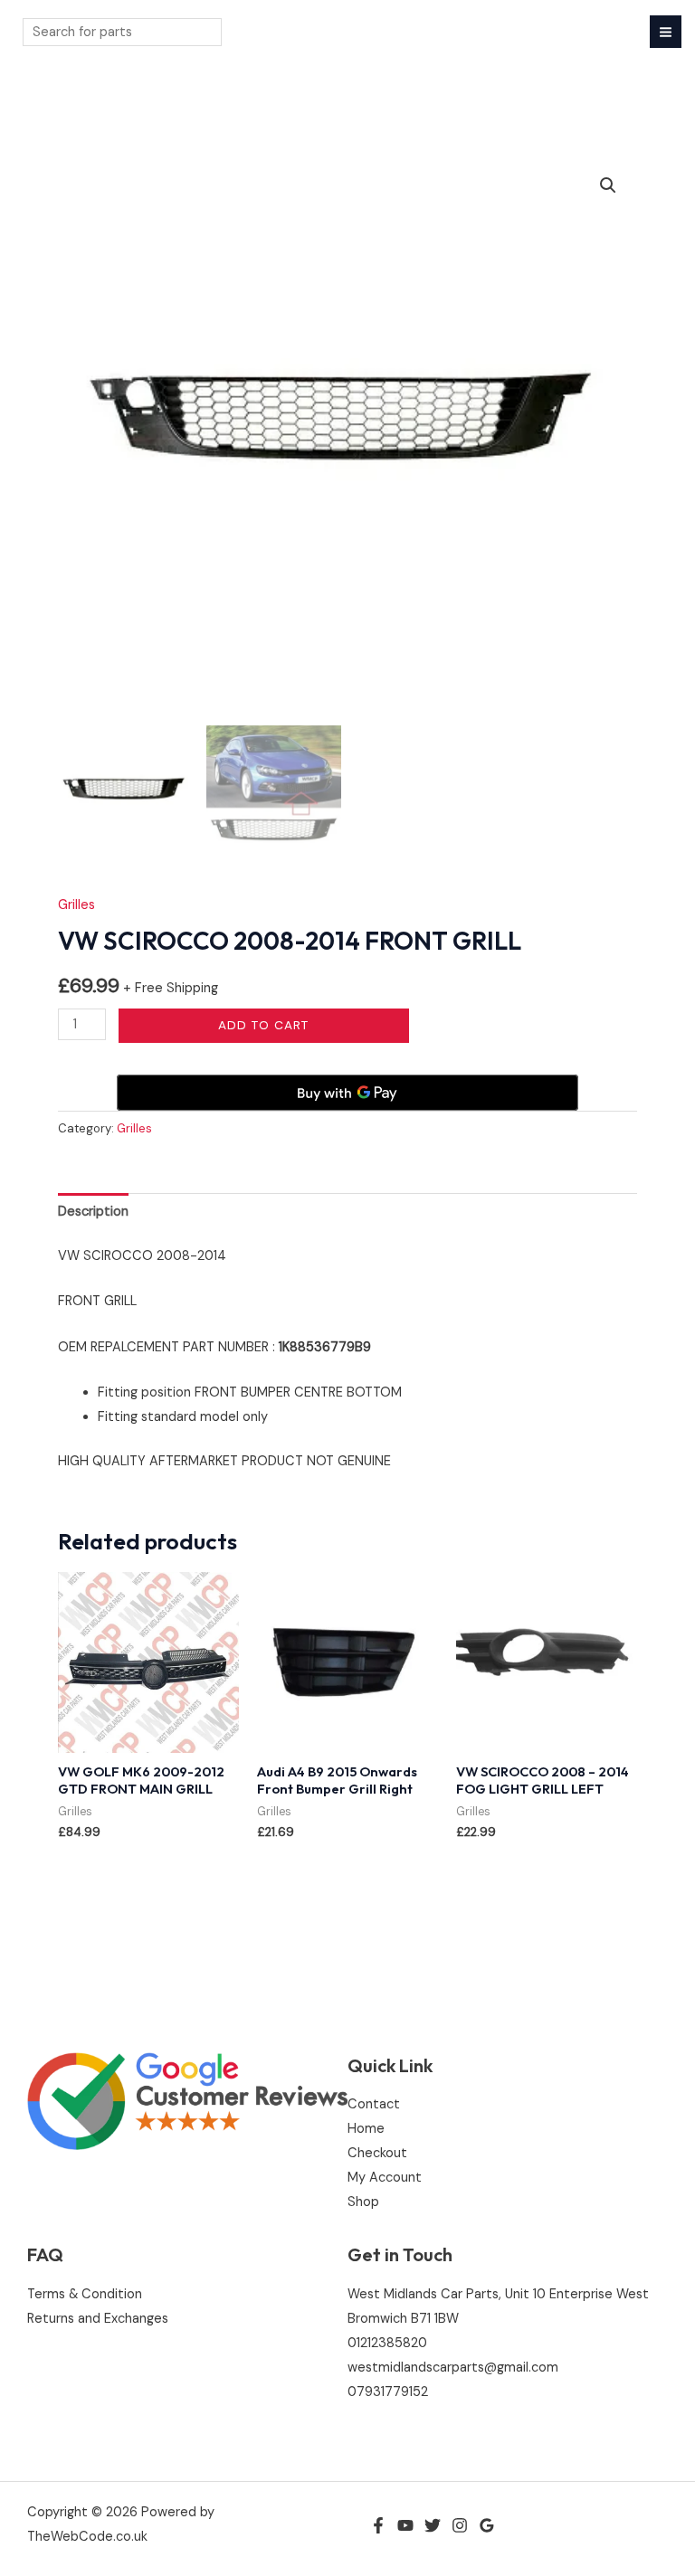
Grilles (76, 905)
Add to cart (263, 1025)
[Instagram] (460, 2525)
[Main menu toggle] (666, 31)
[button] (608, 185)
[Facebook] (378, 2525)
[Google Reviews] (487, 2525)
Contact (374, 2104)
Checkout (377, 2153)
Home (366, 2129)
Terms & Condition (85, 2294)
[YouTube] (405, 2525)
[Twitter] (433, 2525)
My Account (385, 2178)
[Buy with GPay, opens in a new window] (347, 1093)
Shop (363, 2202)
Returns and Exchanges (98, 2319)
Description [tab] (93, 1212)
